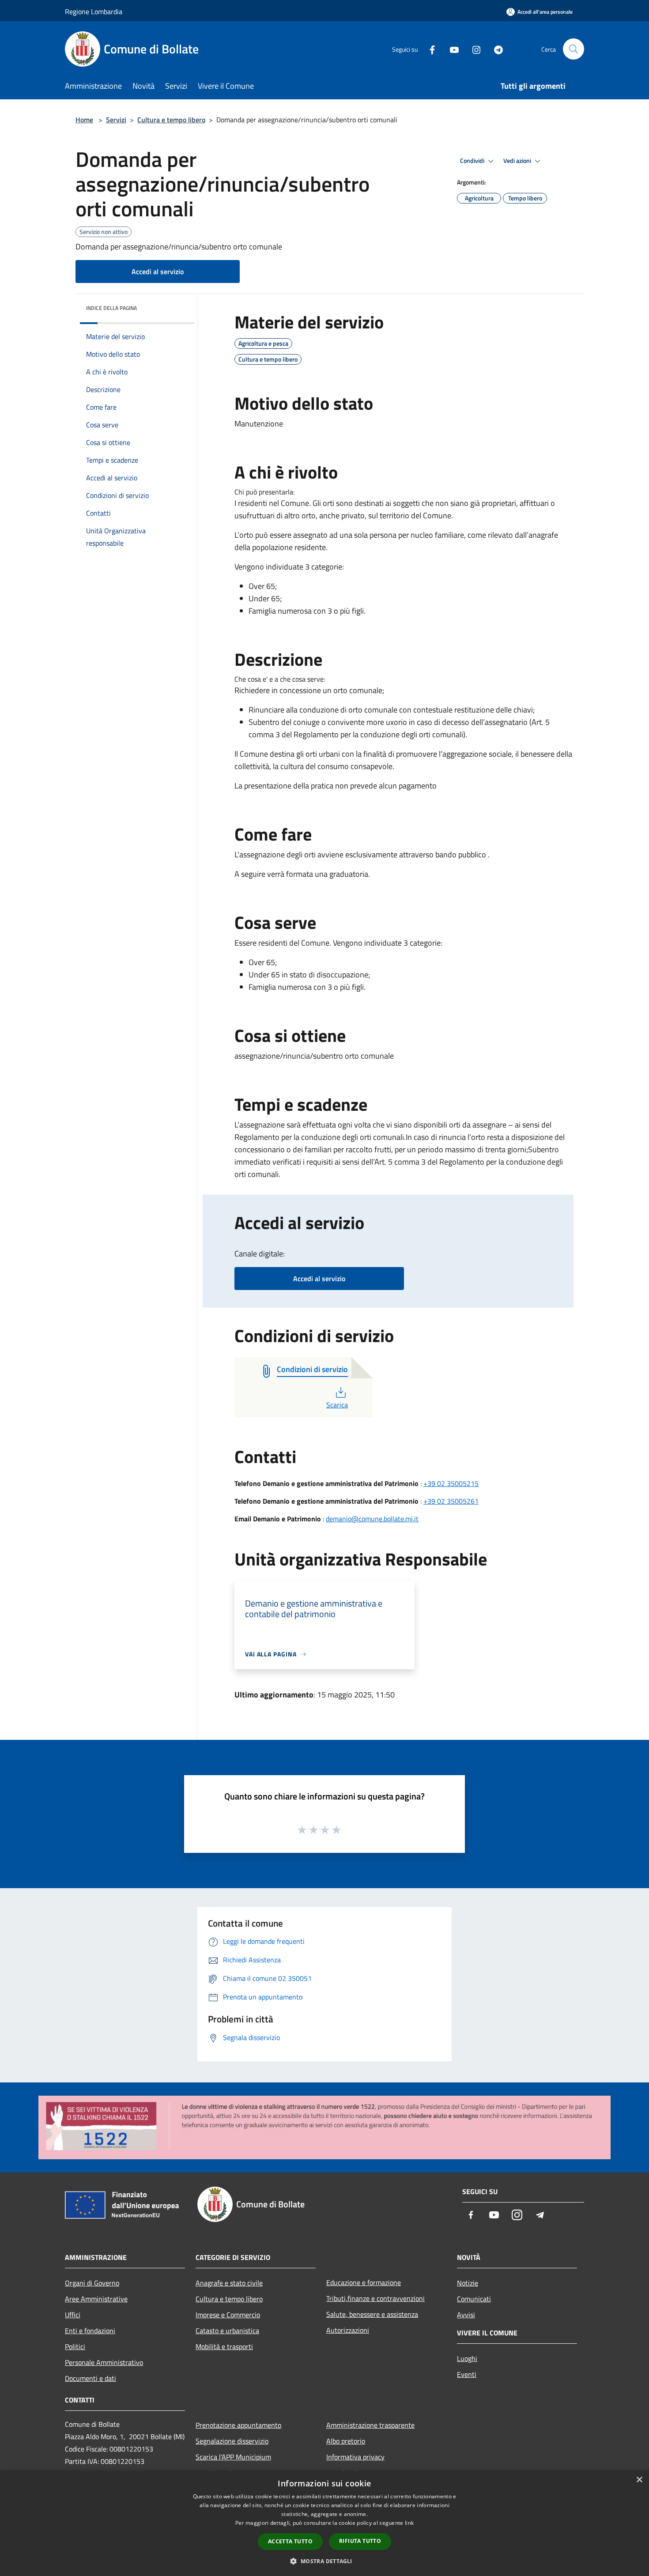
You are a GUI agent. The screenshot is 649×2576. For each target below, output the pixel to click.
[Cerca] (574, 49)
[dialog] (324, 2523)
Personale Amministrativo (104, 2362)
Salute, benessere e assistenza (372, 2314)
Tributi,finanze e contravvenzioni (375, 2298)
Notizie (468, 2283)
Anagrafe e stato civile (229, 2283)
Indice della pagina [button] (111, 308)
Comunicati (474, 2299)
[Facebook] (429, 49)
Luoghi (467, 2358)
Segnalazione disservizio (232, 2441)
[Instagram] (473, 49)
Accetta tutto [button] (290, 2541)
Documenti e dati (91, 2378)
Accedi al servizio (158, 272)
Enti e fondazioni (90, 2331)
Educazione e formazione (364, 2282)
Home (84, 120)
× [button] (639, 2480)
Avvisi (466, 2315)
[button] (324, 2561)
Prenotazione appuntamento (238, 2425)
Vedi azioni (518, 161)
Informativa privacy (355, 2457)
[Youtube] (451, 49)
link (409, 2523)
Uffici (73, 2315)
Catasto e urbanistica (227, 2331)
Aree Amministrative (96, 2299)
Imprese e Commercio (228, 2315)
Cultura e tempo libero (171, 120)
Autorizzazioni (348, 2330)
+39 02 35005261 (451, 1501)
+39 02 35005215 (451, 1483)
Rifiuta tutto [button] (360, 2541)
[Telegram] (495, 49)
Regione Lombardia (94, 11)
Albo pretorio (346, 2441)
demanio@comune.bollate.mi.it (372, 1519)
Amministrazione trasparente (370, 2425)
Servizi (116, 120)
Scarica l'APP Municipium (233, 2457)
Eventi (467, 2374)
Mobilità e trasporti (224, 2346)
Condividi (473, 161)
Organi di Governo (92, 2283)
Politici (75, 2346)
